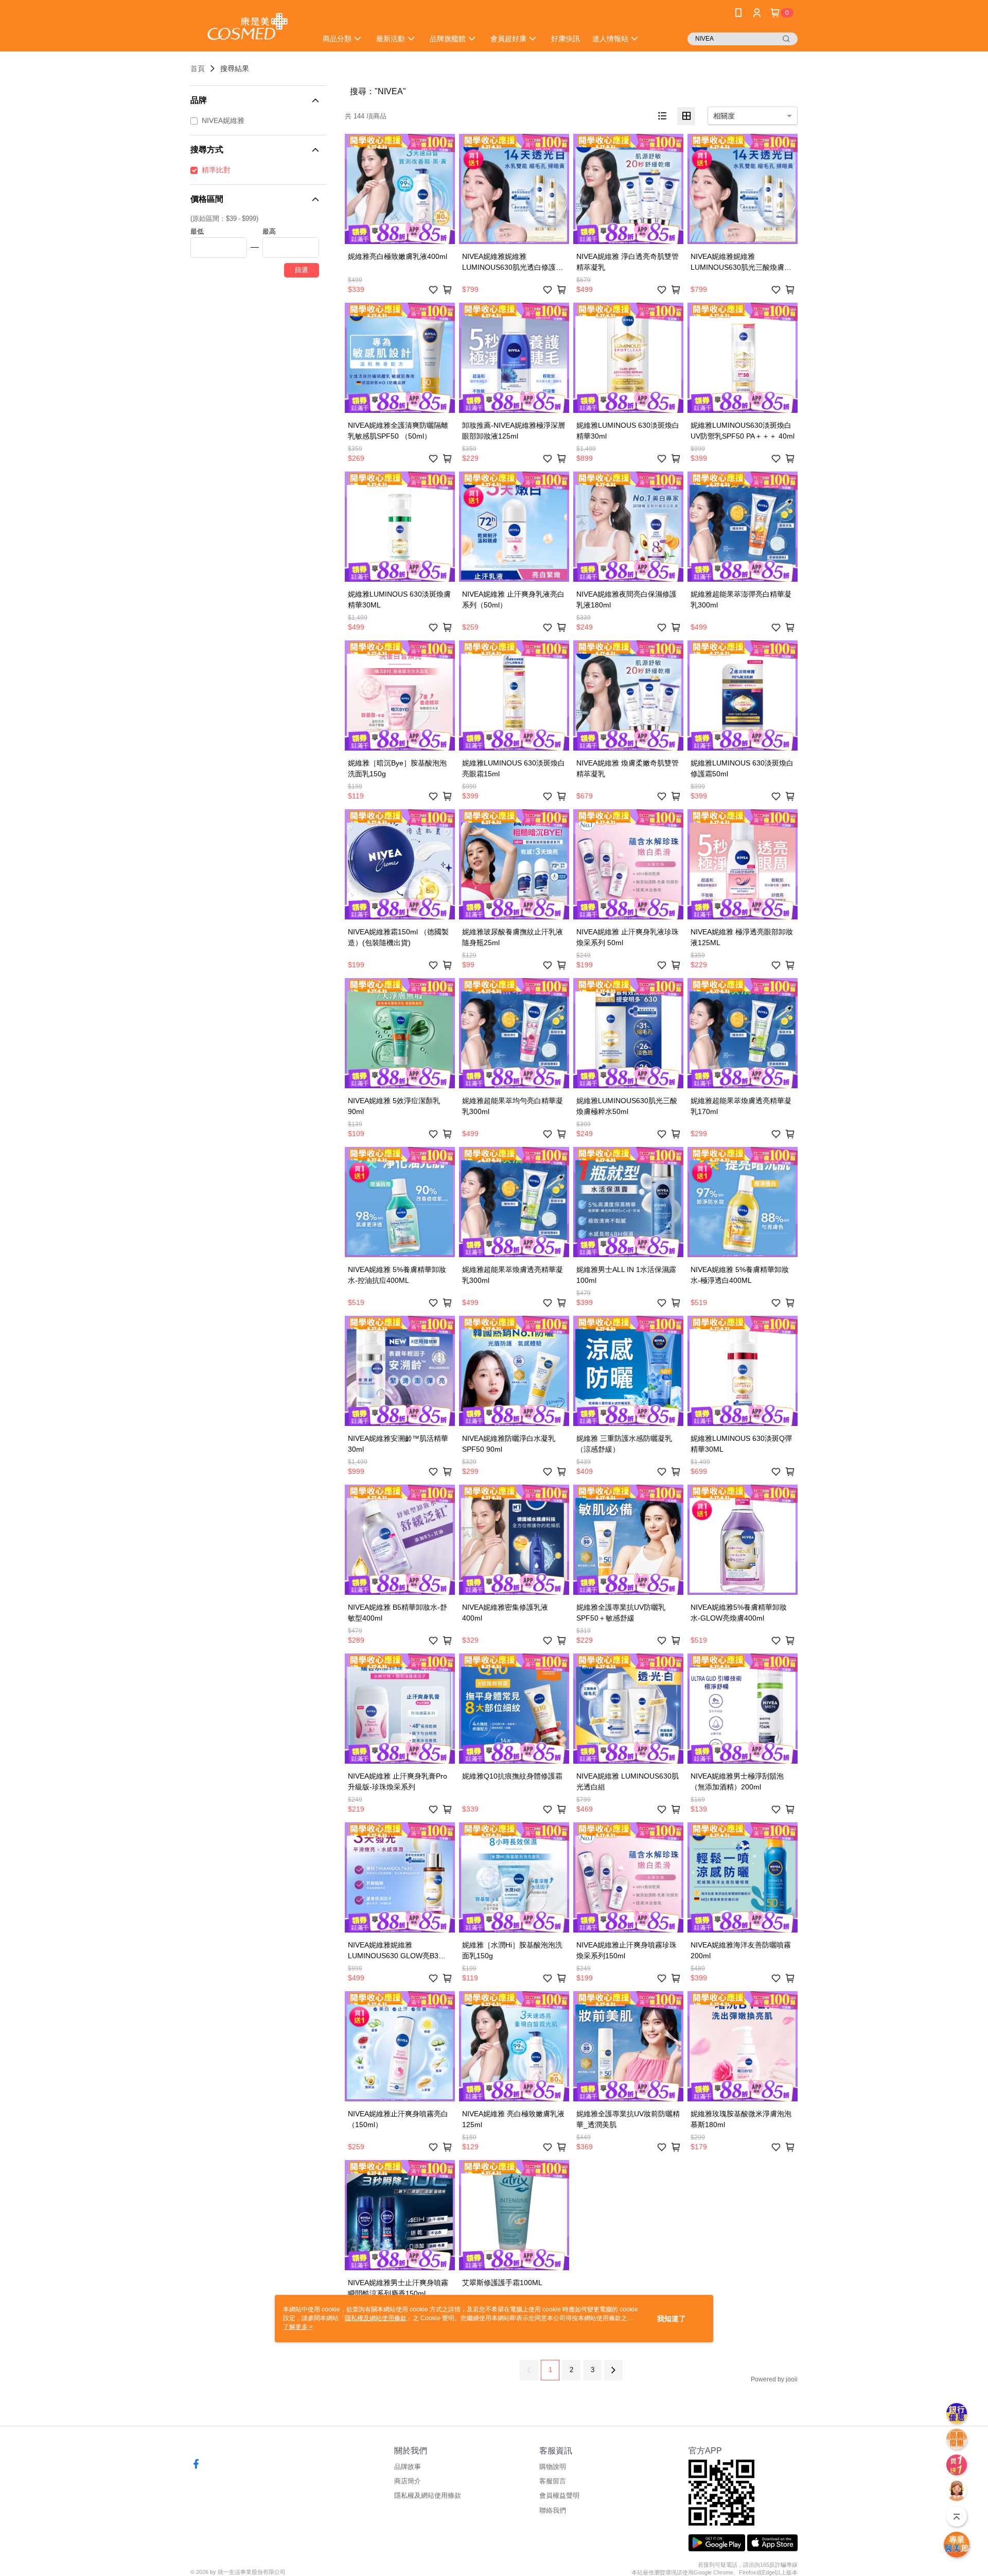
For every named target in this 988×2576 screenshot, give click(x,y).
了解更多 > (298, 2327)
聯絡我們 (553, 2510)
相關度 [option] (724, 116)
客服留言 (553, 2481)
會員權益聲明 (559, 2495)
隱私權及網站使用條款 (428, 2495)
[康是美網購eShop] (248, 27)
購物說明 (553, 2467)
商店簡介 (408, 2481)
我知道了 (672, 2319)
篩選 (302, 270)
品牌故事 (408, 2467)
